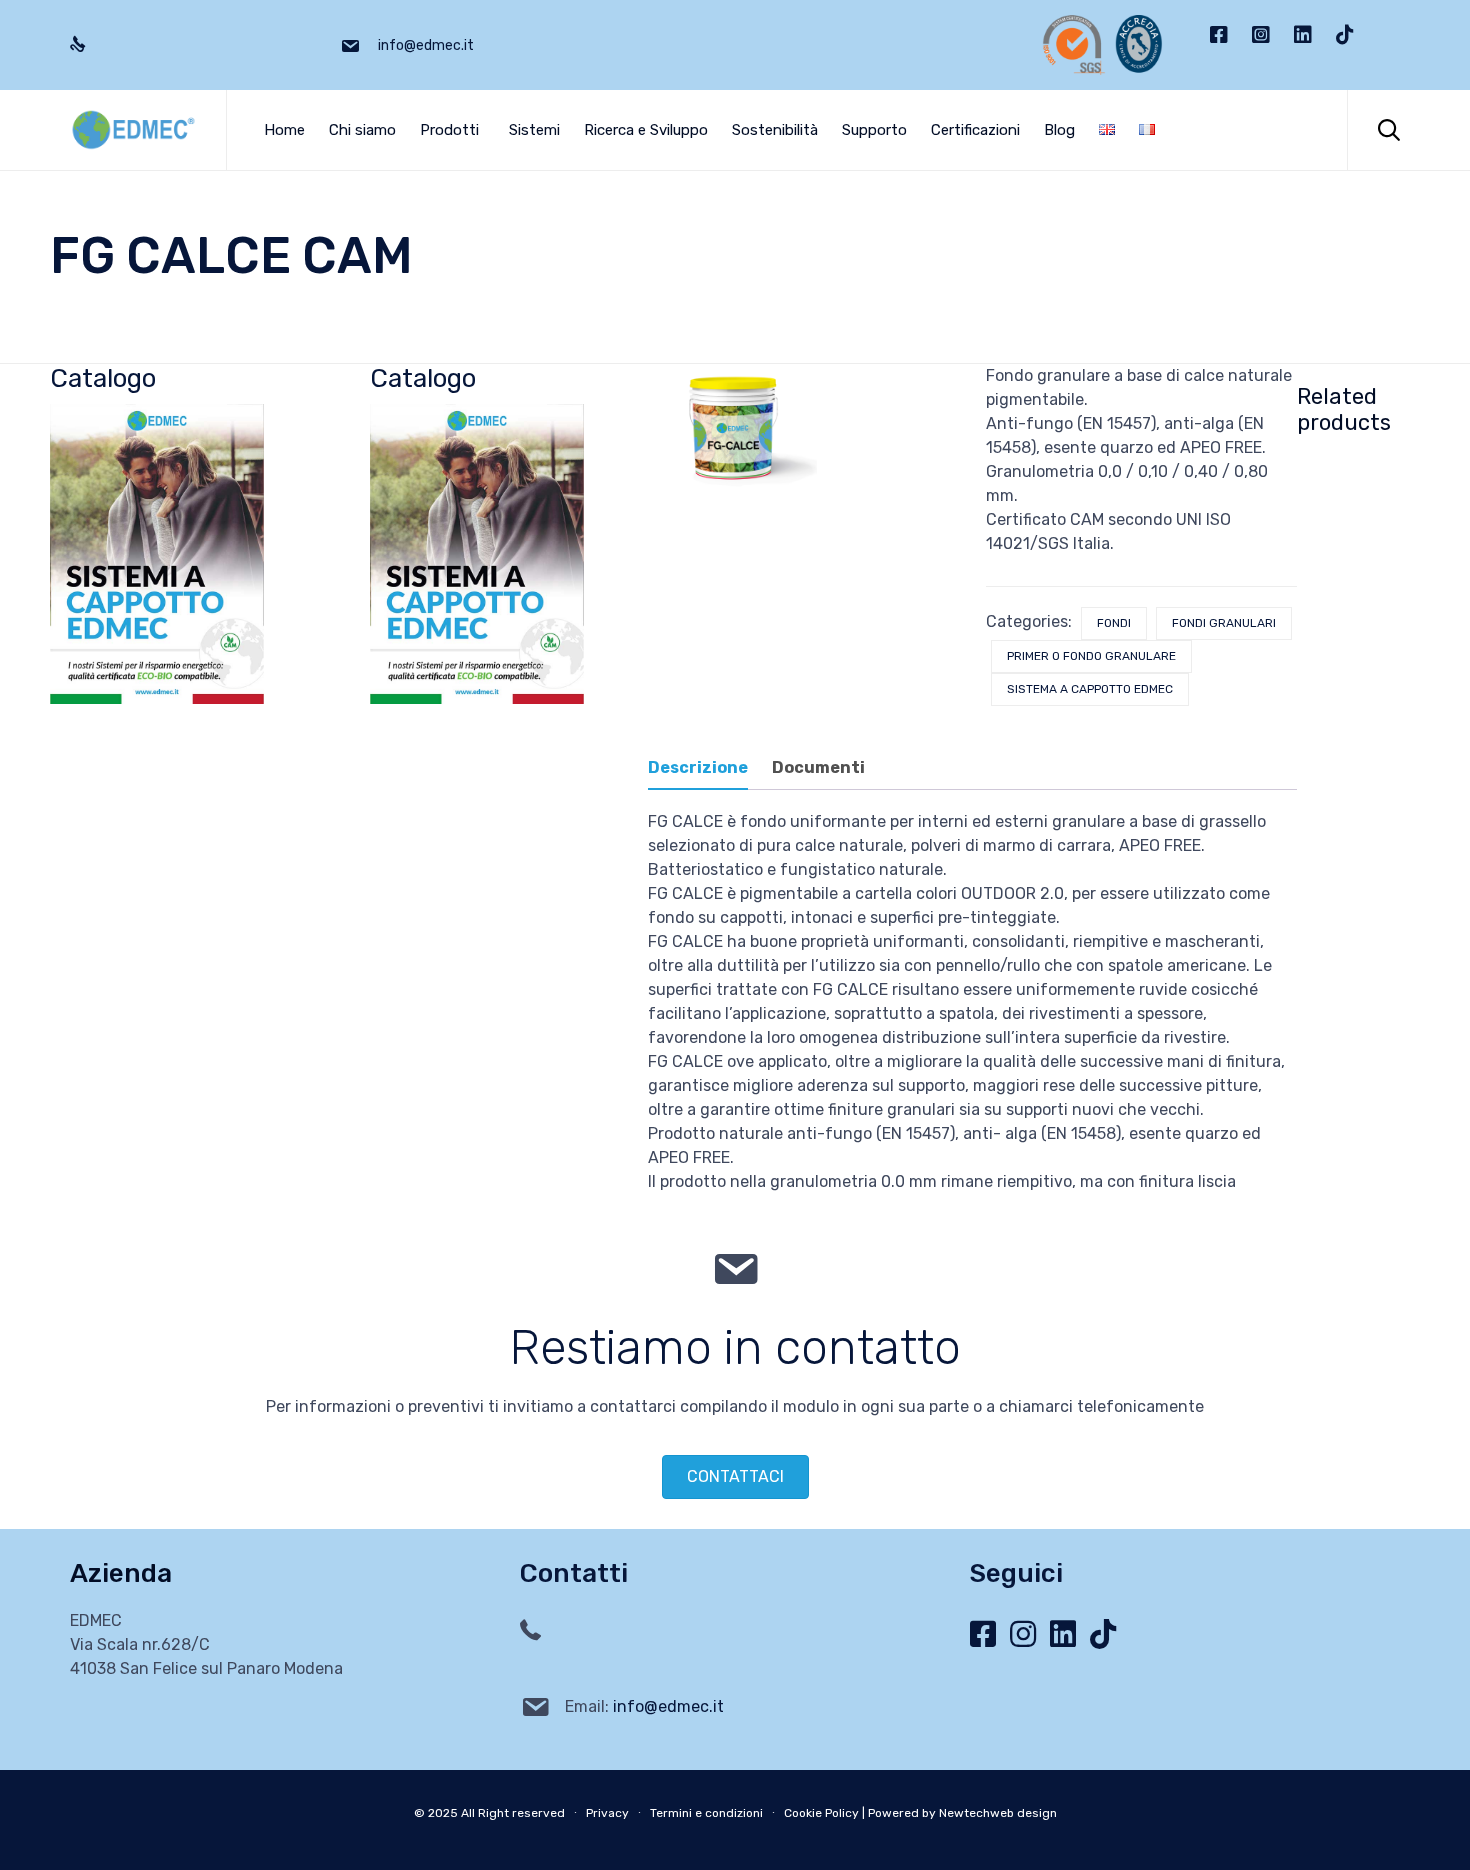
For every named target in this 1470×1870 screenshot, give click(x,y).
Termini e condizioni (706, 1813)
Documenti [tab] (818, 767)
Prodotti (449, 130)
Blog (1059, 130)
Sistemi (534, 130)
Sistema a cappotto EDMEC (1090, 689)
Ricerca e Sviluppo (646, 130)
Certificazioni (975, 130)
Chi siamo (362, 130)
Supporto (874, 130)
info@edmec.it (668, 1706)
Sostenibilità (775, 130)
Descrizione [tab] (698, 767)
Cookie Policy (821, 1813)
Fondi (1114, 623)
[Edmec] (133, 130)
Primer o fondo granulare (1091, 656)
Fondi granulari (1224, 623)
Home (284, 130)
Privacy (607, 1813)
